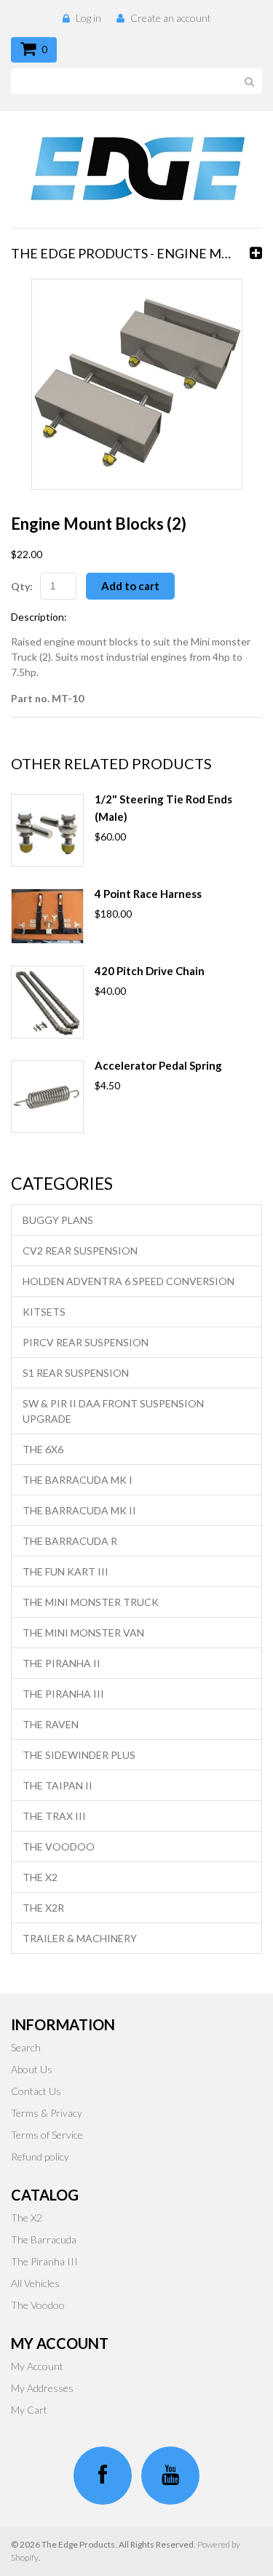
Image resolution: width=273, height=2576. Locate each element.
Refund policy (40, 2156)
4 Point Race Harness (148, 894)
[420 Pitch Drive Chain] (47, 1002)
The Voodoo (59, 1846)
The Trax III (54, 1816)
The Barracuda (44, 2239)
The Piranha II (62, 1663)
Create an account (171, 18)
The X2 (40, 1877)
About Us (32, 2069)
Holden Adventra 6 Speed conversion (128, 1281)
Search (26, 2047)
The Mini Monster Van (83, 1633)
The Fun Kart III (66, 1571)
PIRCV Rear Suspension (86, 1342)
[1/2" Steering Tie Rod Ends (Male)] (47, 830)
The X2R (43, 1908)
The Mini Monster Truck (91, 1602)
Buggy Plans (58, 1220)
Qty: (22, 586)
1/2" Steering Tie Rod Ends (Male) (163, 808)
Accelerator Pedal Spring (158, 1065)
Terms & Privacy (47, 2113)
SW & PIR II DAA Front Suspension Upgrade (113, 1411)
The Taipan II (58, 1785)
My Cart (29, 2410)
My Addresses (42, 2388)
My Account (37, 2366)
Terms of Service (47, 2135)
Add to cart (130, 586)
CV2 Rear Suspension (80, 1251)
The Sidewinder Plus (79, 1755)
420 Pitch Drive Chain (150, 971)
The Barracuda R (70, 1541)
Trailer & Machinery (80, 1938)
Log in (88, 18)
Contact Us (36, 2091)
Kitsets (44, 1312)
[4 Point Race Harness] (47, 916)
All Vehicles (35, 2283)
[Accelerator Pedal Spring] (47, 1097)
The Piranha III (63, 1694)
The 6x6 (43, 1449)
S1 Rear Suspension (76, 1373)
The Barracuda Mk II (79, 1510)
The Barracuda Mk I (78, 1480)
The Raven (51, 1724)
